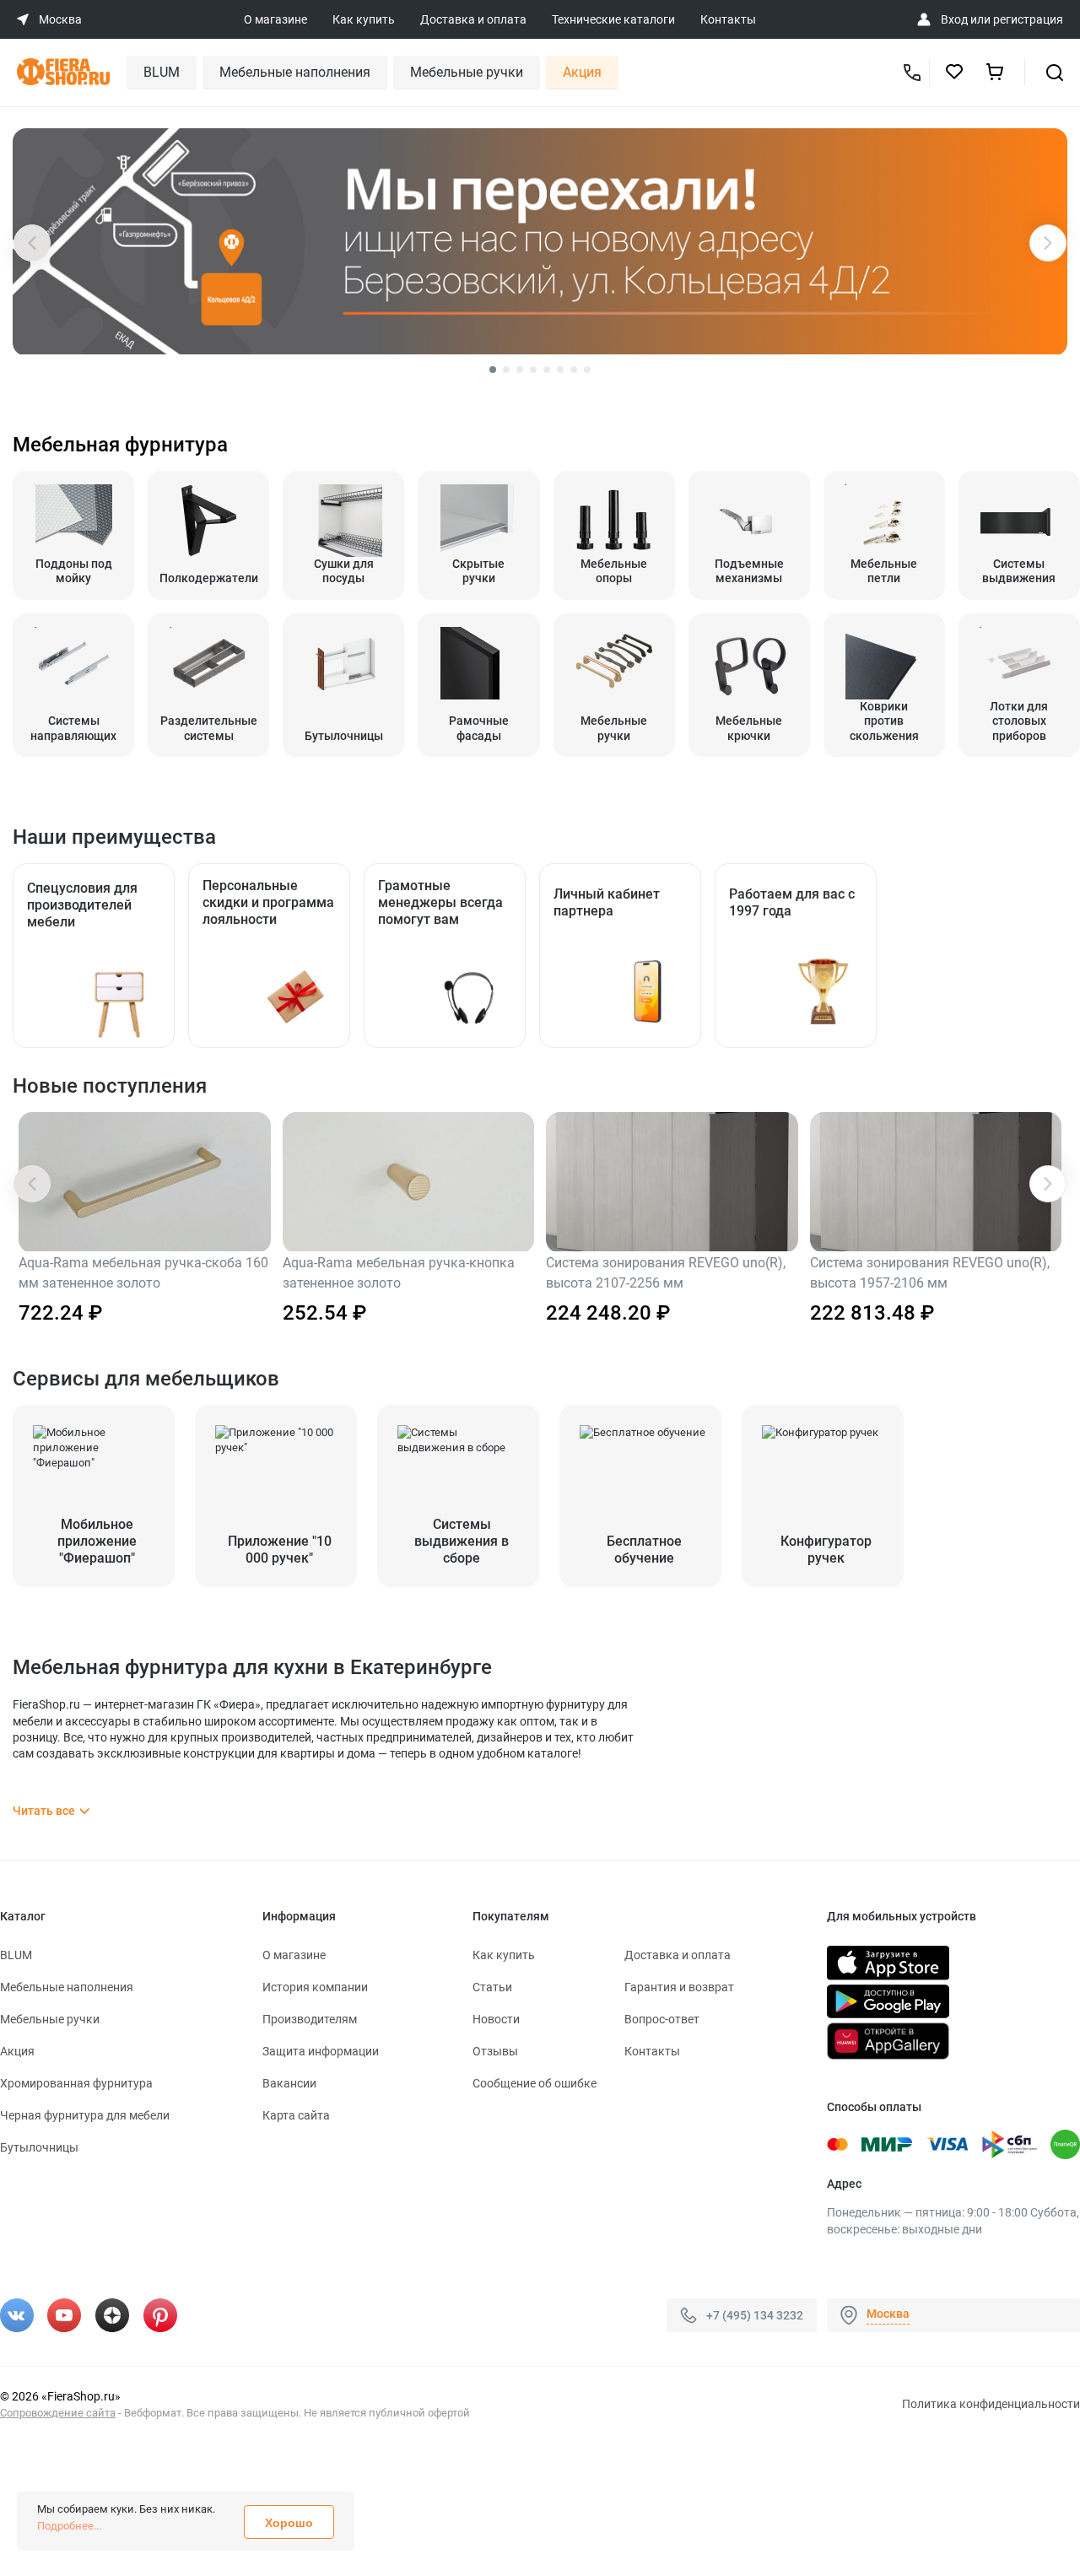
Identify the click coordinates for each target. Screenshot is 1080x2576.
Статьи (492, 1987)
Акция (582, 72)
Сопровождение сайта (58, 2413)
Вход (954, 19)
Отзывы (495, 2051)
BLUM (162, 72)
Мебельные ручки (467, 72)
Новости (496, 2019)
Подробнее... (69, 2526)
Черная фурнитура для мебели (85, 2115)
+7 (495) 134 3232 (755, 2315)
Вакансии (289, 2083)
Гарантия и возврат (679, 1987)
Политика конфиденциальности (991, 2404)
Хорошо (289, 2523)
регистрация (1028, 19)
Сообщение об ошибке (535, 2083)
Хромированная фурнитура (76, 2083)
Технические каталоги (613, 19)
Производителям (310, 2019)
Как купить (364, 19)
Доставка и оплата (473, 19)
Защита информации (321, 2051)
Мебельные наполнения (295, 72)
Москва (888, 2314)
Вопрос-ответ (662, 2019)
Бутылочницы (39, 2147)
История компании (315, 1987)
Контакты (728, 19)
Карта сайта (296, 2115)
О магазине (275, 19)
